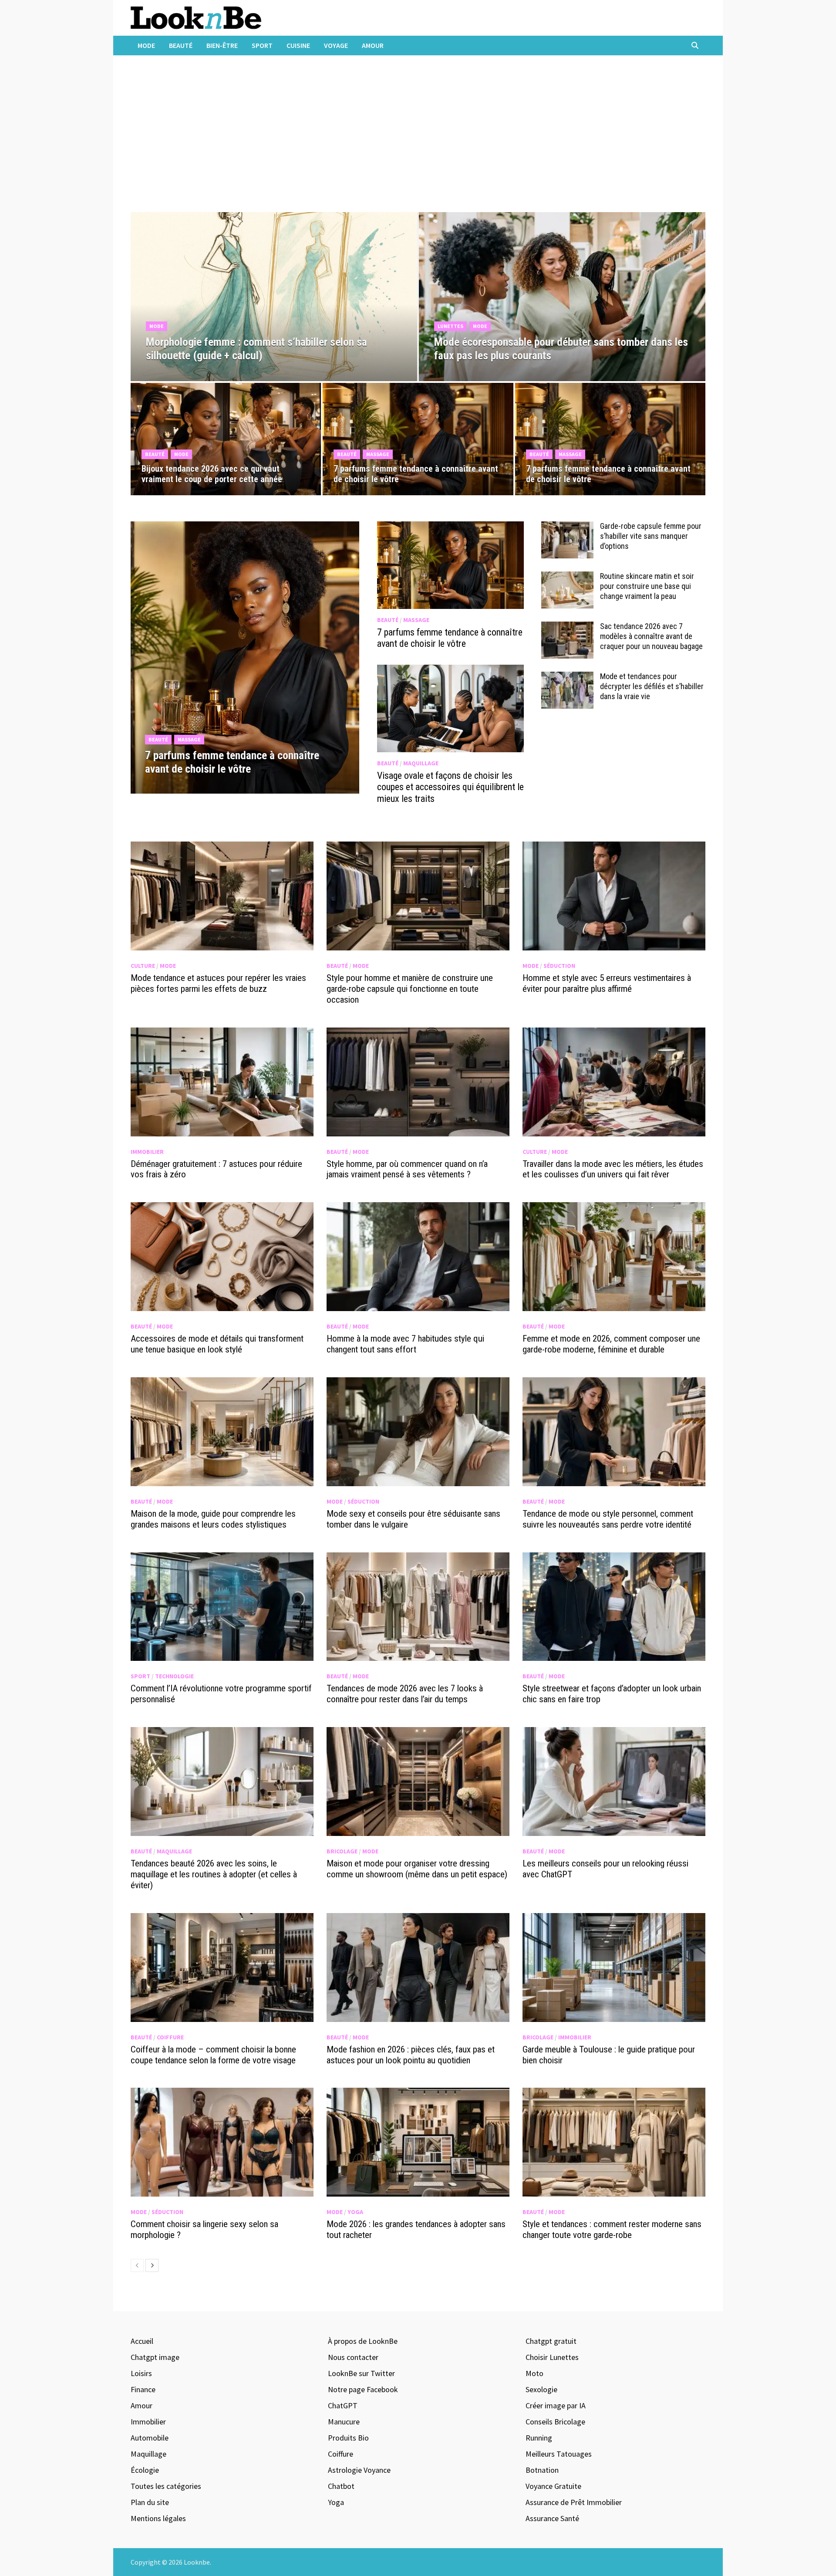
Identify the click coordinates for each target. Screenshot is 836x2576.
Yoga (355, 2212)
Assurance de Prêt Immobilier (574, 2502)
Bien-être (222, 45)
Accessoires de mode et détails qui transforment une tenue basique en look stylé (217, 1344)
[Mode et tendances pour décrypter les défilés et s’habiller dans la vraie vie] (567, 678)
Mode (146, 45)
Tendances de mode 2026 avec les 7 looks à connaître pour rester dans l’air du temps (405, 1694)
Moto (534, 2373)
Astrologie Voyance (359, 2470)
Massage (378, 454)
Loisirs (141, 2373)
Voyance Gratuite (553, 2486)
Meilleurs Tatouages (559, 2454)
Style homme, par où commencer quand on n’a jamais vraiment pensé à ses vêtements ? (407, 1169)
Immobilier (147, 1152)
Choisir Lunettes (552, 2357)
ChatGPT (343, 2405)
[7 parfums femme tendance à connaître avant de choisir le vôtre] (245, 756)
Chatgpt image (155, 2357)
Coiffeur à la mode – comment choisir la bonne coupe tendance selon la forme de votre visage (213, 2055)
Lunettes (450, 326)
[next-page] (152, 2265)
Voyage (336, 45)
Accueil (142, 2341)
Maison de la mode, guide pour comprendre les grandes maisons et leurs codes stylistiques (213, 1519)
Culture (143, 966)
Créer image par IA (556, 2405)
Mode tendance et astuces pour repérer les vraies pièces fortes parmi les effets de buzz (218, 983)
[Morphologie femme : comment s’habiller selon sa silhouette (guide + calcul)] (274, 343)
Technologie (174, 1676)
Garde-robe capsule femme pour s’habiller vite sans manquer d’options (651, 536)
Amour (373, 45)
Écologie (145, 2470)
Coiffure (170, 2037)
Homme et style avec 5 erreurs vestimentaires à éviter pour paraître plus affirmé (607, 983)
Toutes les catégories (166, 2486)
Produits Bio (348, 2438)
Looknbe (197, 2562)
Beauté (181, 45)
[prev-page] (137, 2265)
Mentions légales (158, 2518)
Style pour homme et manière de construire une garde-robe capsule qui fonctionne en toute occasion (410, 989)
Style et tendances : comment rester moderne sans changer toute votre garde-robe (612, 2229)
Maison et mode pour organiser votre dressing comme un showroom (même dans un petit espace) (417, 1869)
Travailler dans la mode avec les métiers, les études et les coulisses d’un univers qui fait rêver (613, 1169)
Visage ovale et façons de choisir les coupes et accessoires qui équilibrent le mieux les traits (450, 787)
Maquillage (421, 763)
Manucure (344, 2422)
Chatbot (341, 2486)
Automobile (150, 2438)
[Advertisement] (418, 138)
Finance (143, 2389)
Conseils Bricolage (555, 2422)
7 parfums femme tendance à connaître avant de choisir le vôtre (450, 638)
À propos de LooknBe (363, 2341)
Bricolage (342, 1851)
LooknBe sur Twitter (361, 2373)
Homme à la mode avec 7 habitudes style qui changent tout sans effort (405, 1344)
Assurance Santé (552, 2518)
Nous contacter (353, 2357)
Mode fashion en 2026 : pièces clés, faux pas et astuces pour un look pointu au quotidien (411, 2055)
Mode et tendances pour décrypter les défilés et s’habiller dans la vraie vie (652, 686)
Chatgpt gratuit (551, 2341)
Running (539, 2438)
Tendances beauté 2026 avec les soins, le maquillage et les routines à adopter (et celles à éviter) (214, 1874)
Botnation (542, 2470)
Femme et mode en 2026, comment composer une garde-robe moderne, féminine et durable (611, 1344)
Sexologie (541, 2389)
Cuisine (298, 45)
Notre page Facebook (363, 2389)
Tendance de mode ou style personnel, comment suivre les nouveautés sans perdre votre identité (608, 1519)
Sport (262, 45)
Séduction (559, 966)
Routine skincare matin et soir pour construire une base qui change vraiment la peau (647, 586)
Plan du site (150, 2502)
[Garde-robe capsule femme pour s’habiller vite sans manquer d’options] (567, 527)
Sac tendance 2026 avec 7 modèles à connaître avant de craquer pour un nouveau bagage (651, 636)
